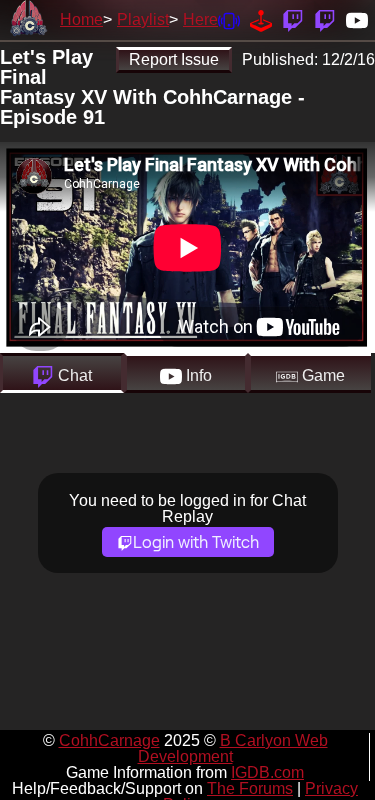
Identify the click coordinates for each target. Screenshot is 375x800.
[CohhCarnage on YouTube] (357, 19)
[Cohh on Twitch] (325, 19)
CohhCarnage (109, 740)
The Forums (250, 788)
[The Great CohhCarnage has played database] (261, 19)
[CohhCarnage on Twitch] (293, 19)
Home (81, 19)
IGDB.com (267, 772)
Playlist (143, 19)
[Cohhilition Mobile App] (229, 19)
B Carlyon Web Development (233, 748)
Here (200, 19)
